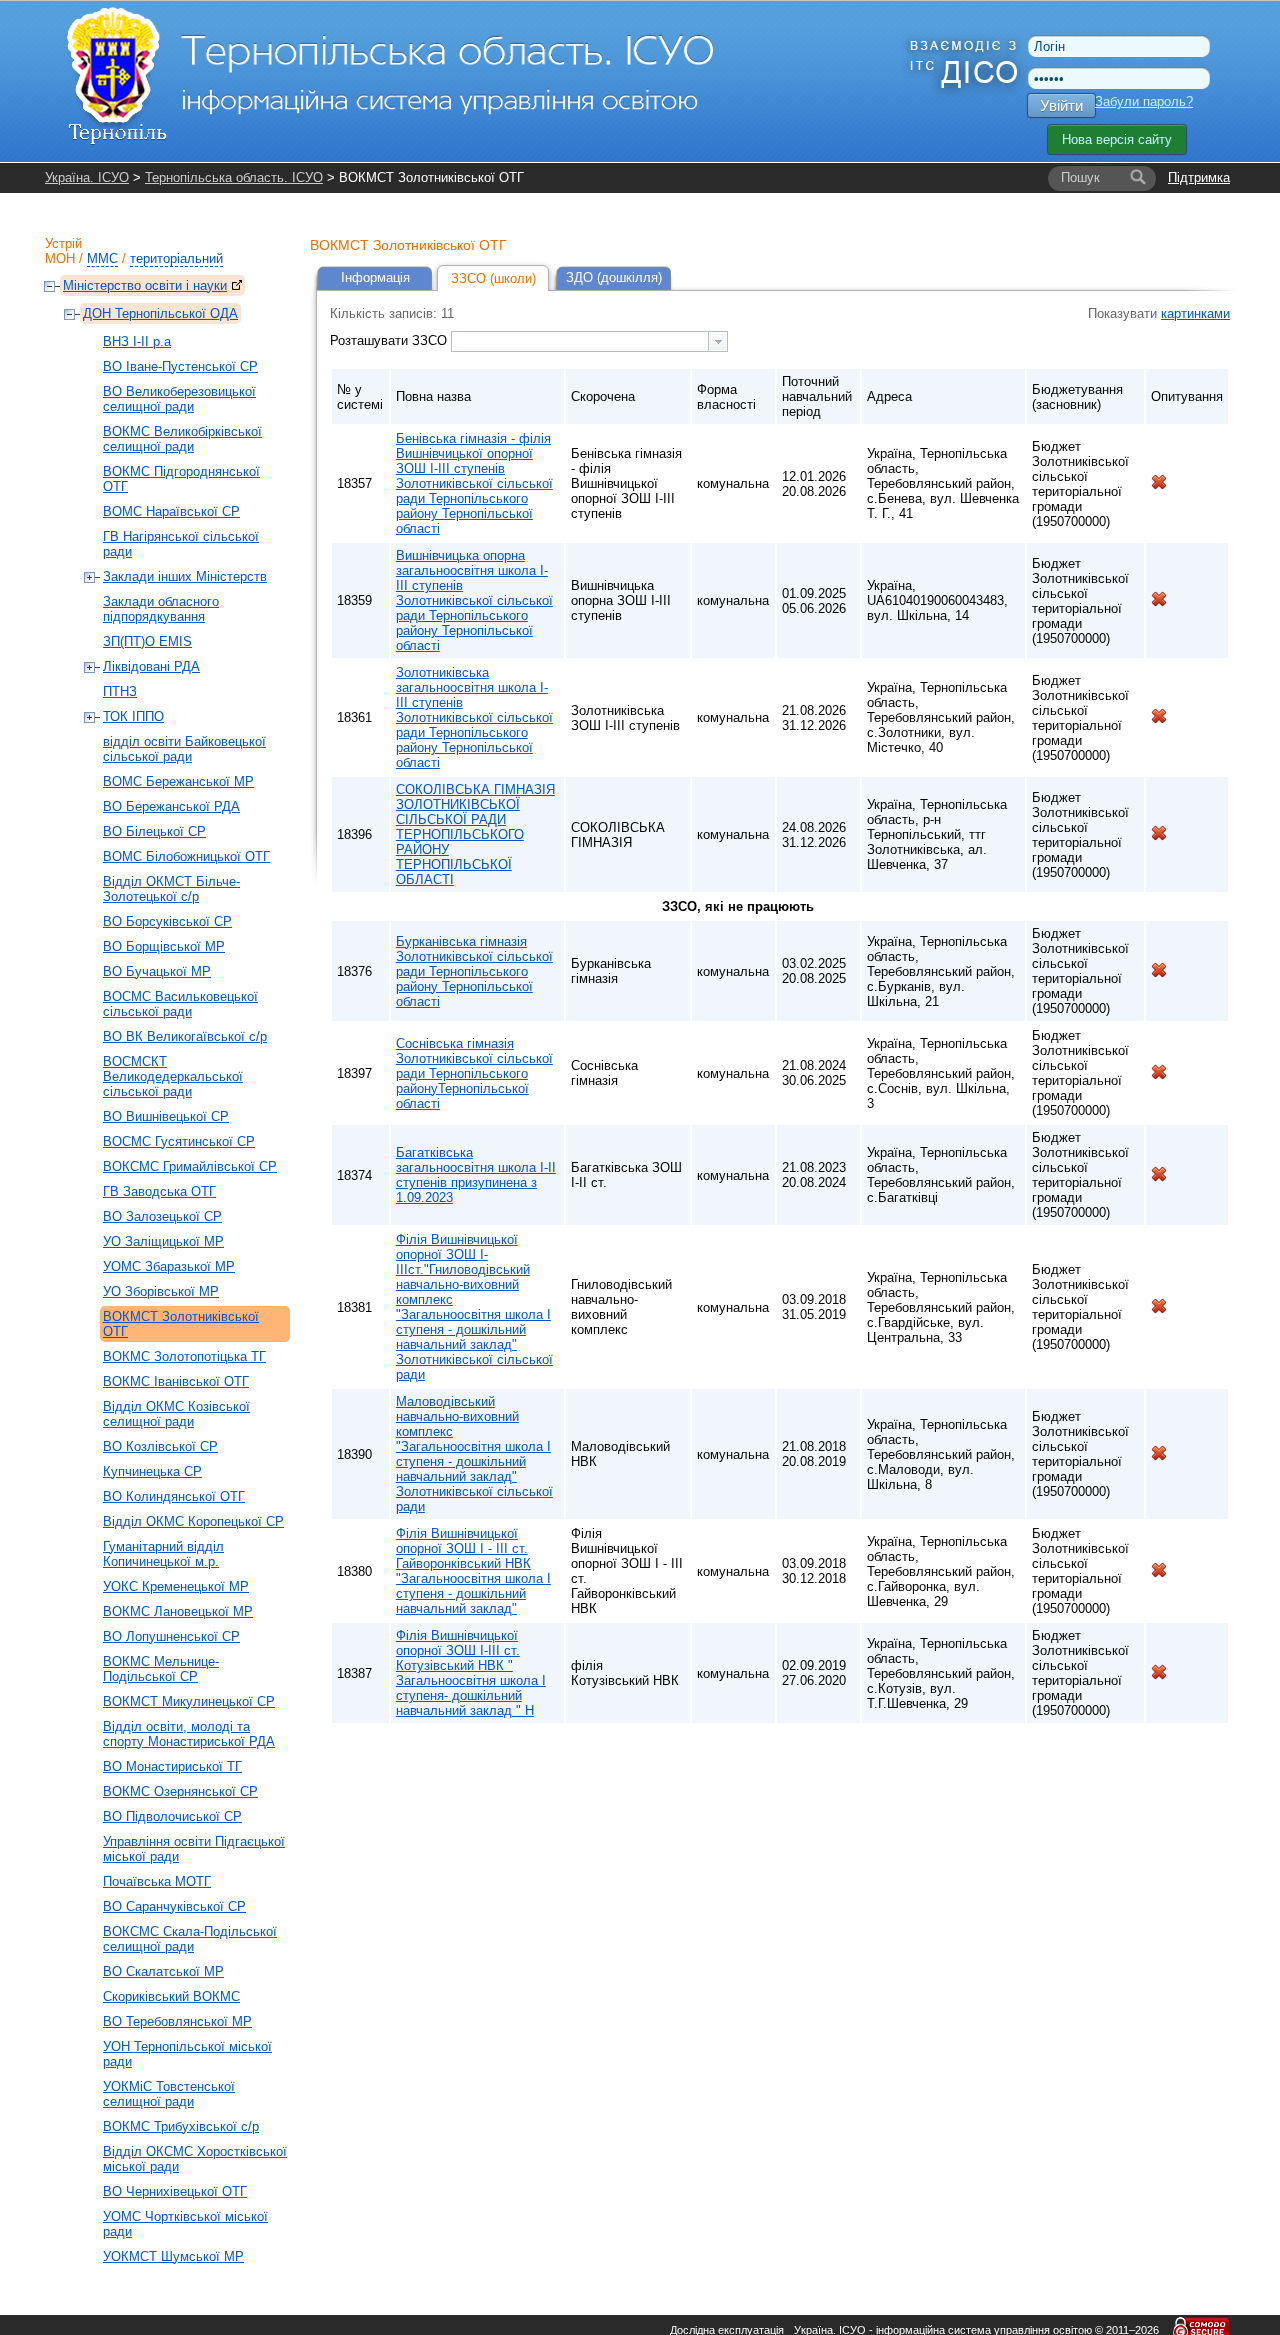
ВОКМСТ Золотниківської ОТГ (181, 1324)
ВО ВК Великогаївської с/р (185, 1036)
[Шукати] (1138, 178)
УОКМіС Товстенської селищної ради (169, 2094)
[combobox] (589, 341)
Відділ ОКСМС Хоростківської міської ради (195, 2159)
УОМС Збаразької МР (169, 1266)
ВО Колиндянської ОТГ (174, 1496)
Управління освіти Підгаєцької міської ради (194, 1849)
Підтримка (1199, 177)
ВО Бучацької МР (157, 971)
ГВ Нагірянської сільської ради (181, 544)
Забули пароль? (1144, 101)
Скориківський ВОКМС (171, 1996)
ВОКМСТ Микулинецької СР (189, 1701)
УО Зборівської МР (161, 1291)
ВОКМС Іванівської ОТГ (176, 1381)
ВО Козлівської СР (160, 1446)
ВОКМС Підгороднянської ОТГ (181, 479)
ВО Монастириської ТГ (172, 1766)
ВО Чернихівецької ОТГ (175, 2191)
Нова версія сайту (1117, 139)
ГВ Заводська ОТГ (159, 1191)
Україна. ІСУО (87, 177)
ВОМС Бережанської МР (178, 781)
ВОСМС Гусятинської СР (179, 1141)
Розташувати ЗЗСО (390, 340)
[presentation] (718, 341)
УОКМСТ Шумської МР (173, 2256)
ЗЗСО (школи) (493, 278)
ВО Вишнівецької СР (166, 1116)
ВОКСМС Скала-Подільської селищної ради (190, 1939)
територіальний (176, 258)
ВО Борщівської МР (164, 946)
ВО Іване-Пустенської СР (180, 366)
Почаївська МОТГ (157, 1881)
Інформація (375, 277)
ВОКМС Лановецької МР (178, 1611)
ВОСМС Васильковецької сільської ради (180, 1004)
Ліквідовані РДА (151, 666)
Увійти (1061, 105)
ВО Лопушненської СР (171, 1636)
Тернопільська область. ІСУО (234, 177)
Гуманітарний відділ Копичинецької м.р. (163, 1554)
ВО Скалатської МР (163, 1971)
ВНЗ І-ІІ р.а (137, 341)
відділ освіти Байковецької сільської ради (184, 749)
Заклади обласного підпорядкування (161, 609)
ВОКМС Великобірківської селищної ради (182, 439)
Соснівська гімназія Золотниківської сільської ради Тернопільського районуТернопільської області (474, 1073)
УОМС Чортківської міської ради (185, 2224)
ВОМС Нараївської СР (171, 511)
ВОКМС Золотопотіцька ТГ (184, 1356)
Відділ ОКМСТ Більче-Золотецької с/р (171, 889)
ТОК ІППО (133, 716)
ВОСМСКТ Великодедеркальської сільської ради (173, 1076)
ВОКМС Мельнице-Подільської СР (161, 1669)
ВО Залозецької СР (162, 1216)
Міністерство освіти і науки (145, 285)
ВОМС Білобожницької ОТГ (186, 856)
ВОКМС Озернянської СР (180, 1791)
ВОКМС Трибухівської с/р (181, 2126)
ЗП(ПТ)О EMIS (147, 641)
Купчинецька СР (152, 1471)
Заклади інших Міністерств (185, 576)
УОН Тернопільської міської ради (187, 2054)
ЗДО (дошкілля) (614, 277)
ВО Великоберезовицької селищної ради (179, 399)
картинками (1195, 313)
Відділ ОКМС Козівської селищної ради (176, 1414)
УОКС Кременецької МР (176, 1586)
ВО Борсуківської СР (167, 921)
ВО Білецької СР (154, 831)
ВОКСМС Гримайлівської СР (190, 1166)
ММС (102, 258)
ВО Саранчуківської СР (174, 1906)
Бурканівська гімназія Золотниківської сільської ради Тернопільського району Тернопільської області (474, 971)
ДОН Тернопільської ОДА (160, 313)
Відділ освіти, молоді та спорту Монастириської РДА (189, 1734)
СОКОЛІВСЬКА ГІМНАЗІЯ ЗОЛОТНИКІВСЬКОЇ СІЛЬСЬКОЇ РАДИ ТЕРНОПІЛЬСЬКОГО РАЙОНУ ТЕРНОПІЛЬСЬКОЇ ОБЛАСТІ (475, 834)
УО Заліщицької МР (163, 1241)
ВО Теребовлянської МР (177, 2021)
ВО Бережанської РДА (171, 806)
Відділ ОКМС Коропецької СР (193, 1521)
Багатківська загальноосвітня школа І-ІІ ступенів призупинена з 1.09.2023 (476, 1175)
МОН (60, 258)
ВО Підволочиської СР (172, 1816)
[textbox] (580, 341)
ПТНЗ (120, 691)
